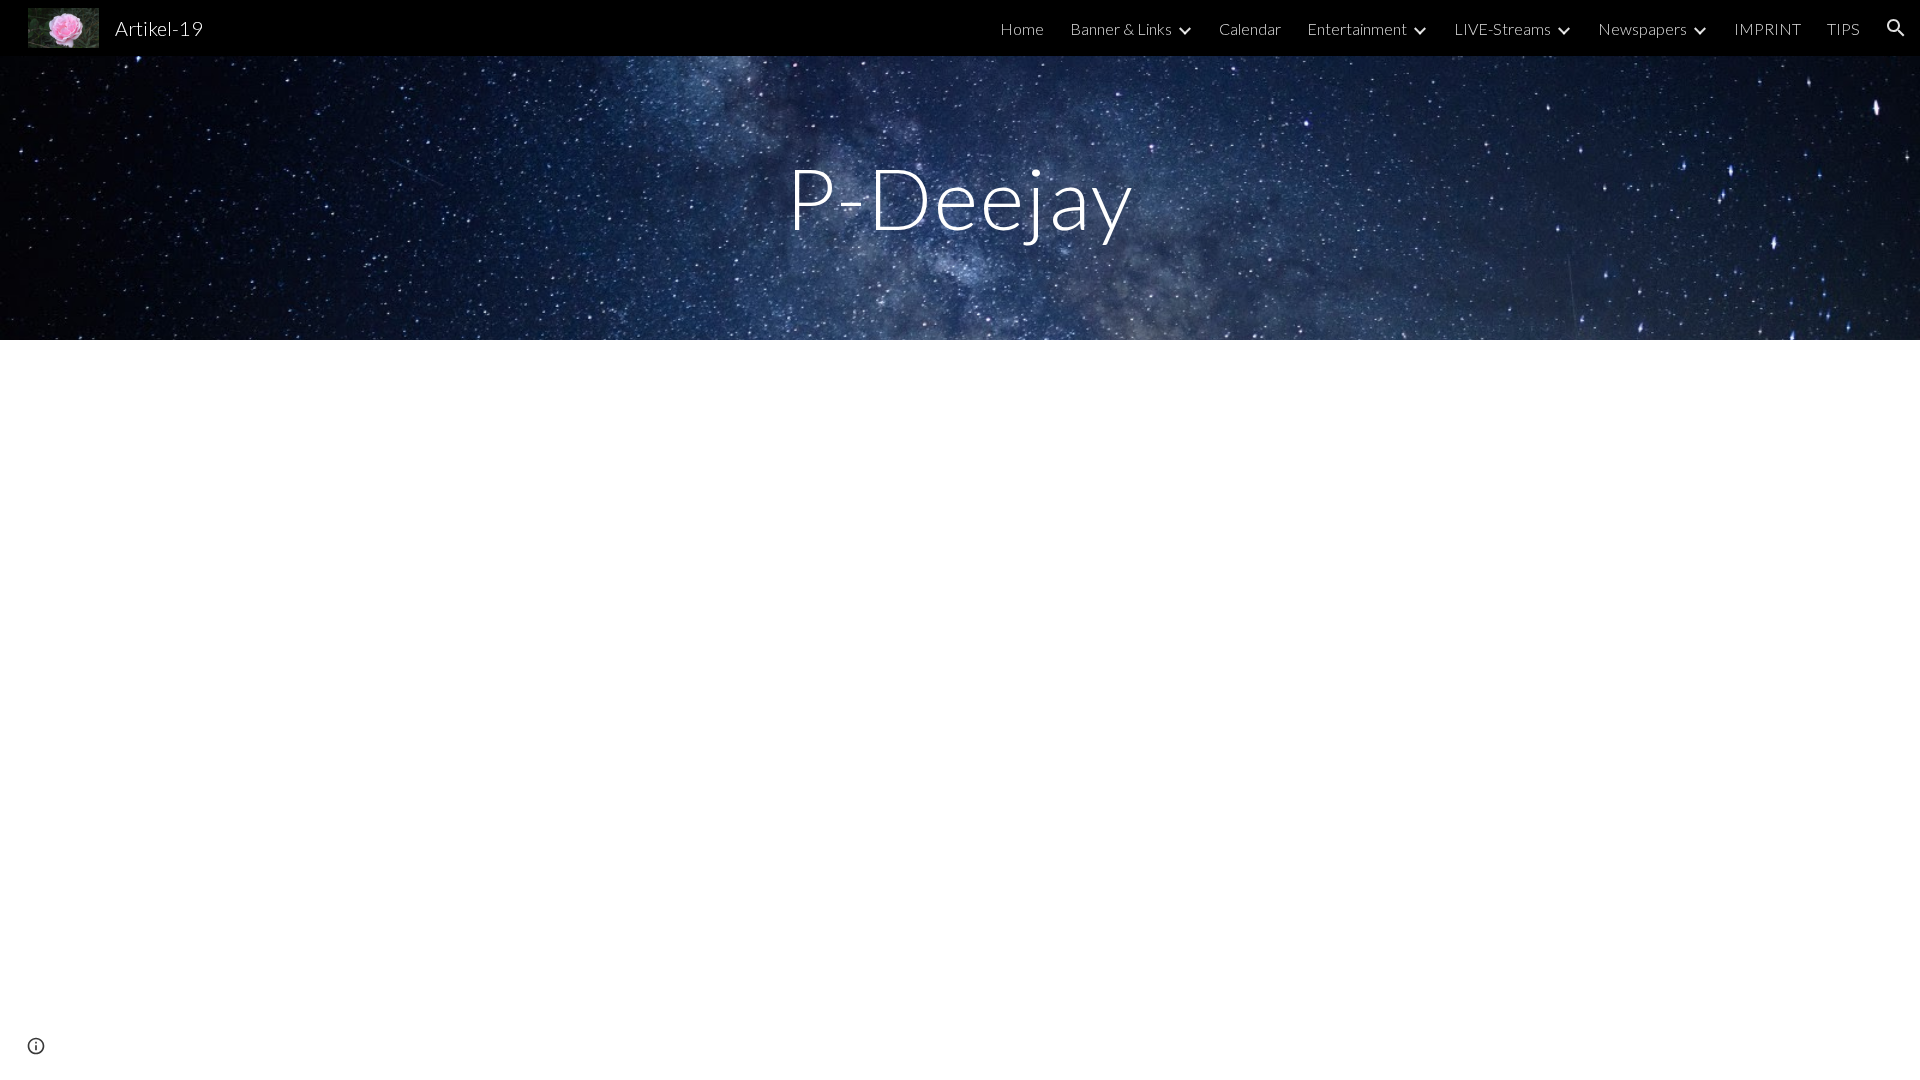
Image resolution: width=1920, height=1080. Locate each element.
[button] (1896, 28)
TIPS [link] (1843, 28)
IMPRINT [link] (1767, 28)
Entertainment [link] (1357, 28)
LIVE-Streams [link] (1502, 28)
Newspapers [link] (1642, 28)
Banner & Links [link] (1121, 28)
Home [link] (1022, 28)
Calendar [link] (1250, 28)
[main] (960, 197)
